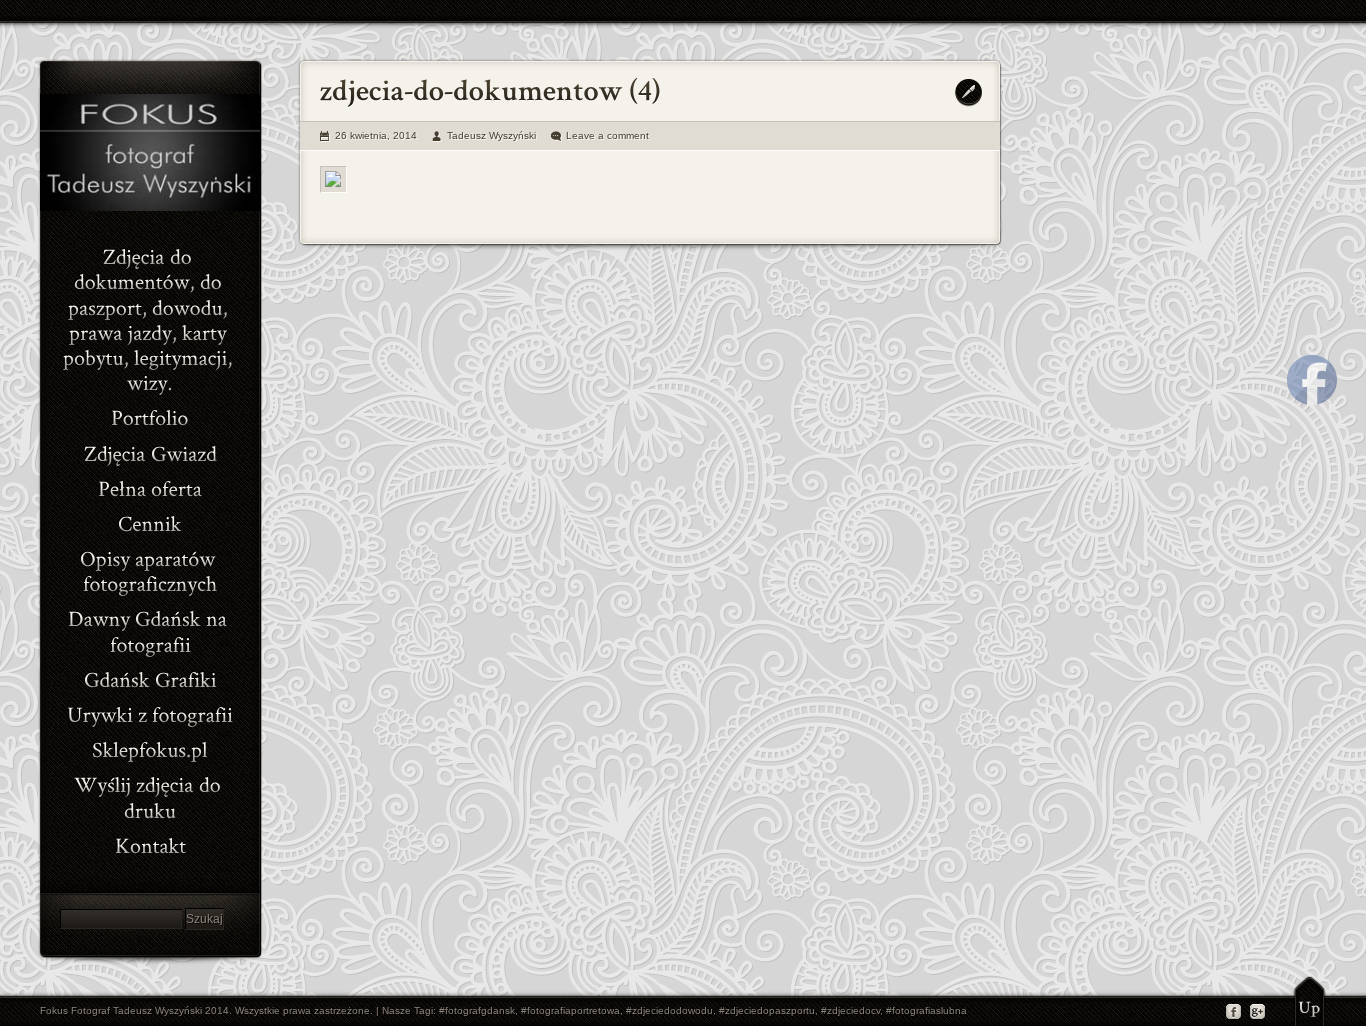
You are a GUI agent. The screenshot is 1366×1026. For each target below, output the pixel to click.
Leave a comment (607, 135)
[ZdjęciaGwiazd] (150, 450)
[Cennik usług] (150, 521)
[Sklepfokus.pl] (150, 747)
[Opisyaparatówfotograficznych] (150, 569)
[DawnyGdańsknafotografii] (150, 629)
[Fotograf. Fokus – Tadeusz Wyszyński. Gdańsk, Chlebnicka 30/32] (150, 843)
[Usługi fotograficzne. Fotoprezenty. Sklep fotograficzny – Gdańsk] (150, 486)
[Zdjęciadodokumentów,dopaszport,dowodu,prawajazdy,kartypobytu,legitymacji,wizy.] (150, 317)
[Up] (1309, 1001)
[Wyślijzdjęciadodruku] (150, 795)
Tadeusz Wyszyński (491, 135)
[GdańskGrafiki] (150, 677)
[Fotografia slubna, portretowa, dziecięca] (150, 415)
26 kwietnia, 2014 (376, 135)
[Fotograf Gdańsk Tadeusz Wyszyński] (150, 207)
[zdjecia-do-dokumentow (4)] (333, 179)
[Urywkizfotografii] (150, 712)
